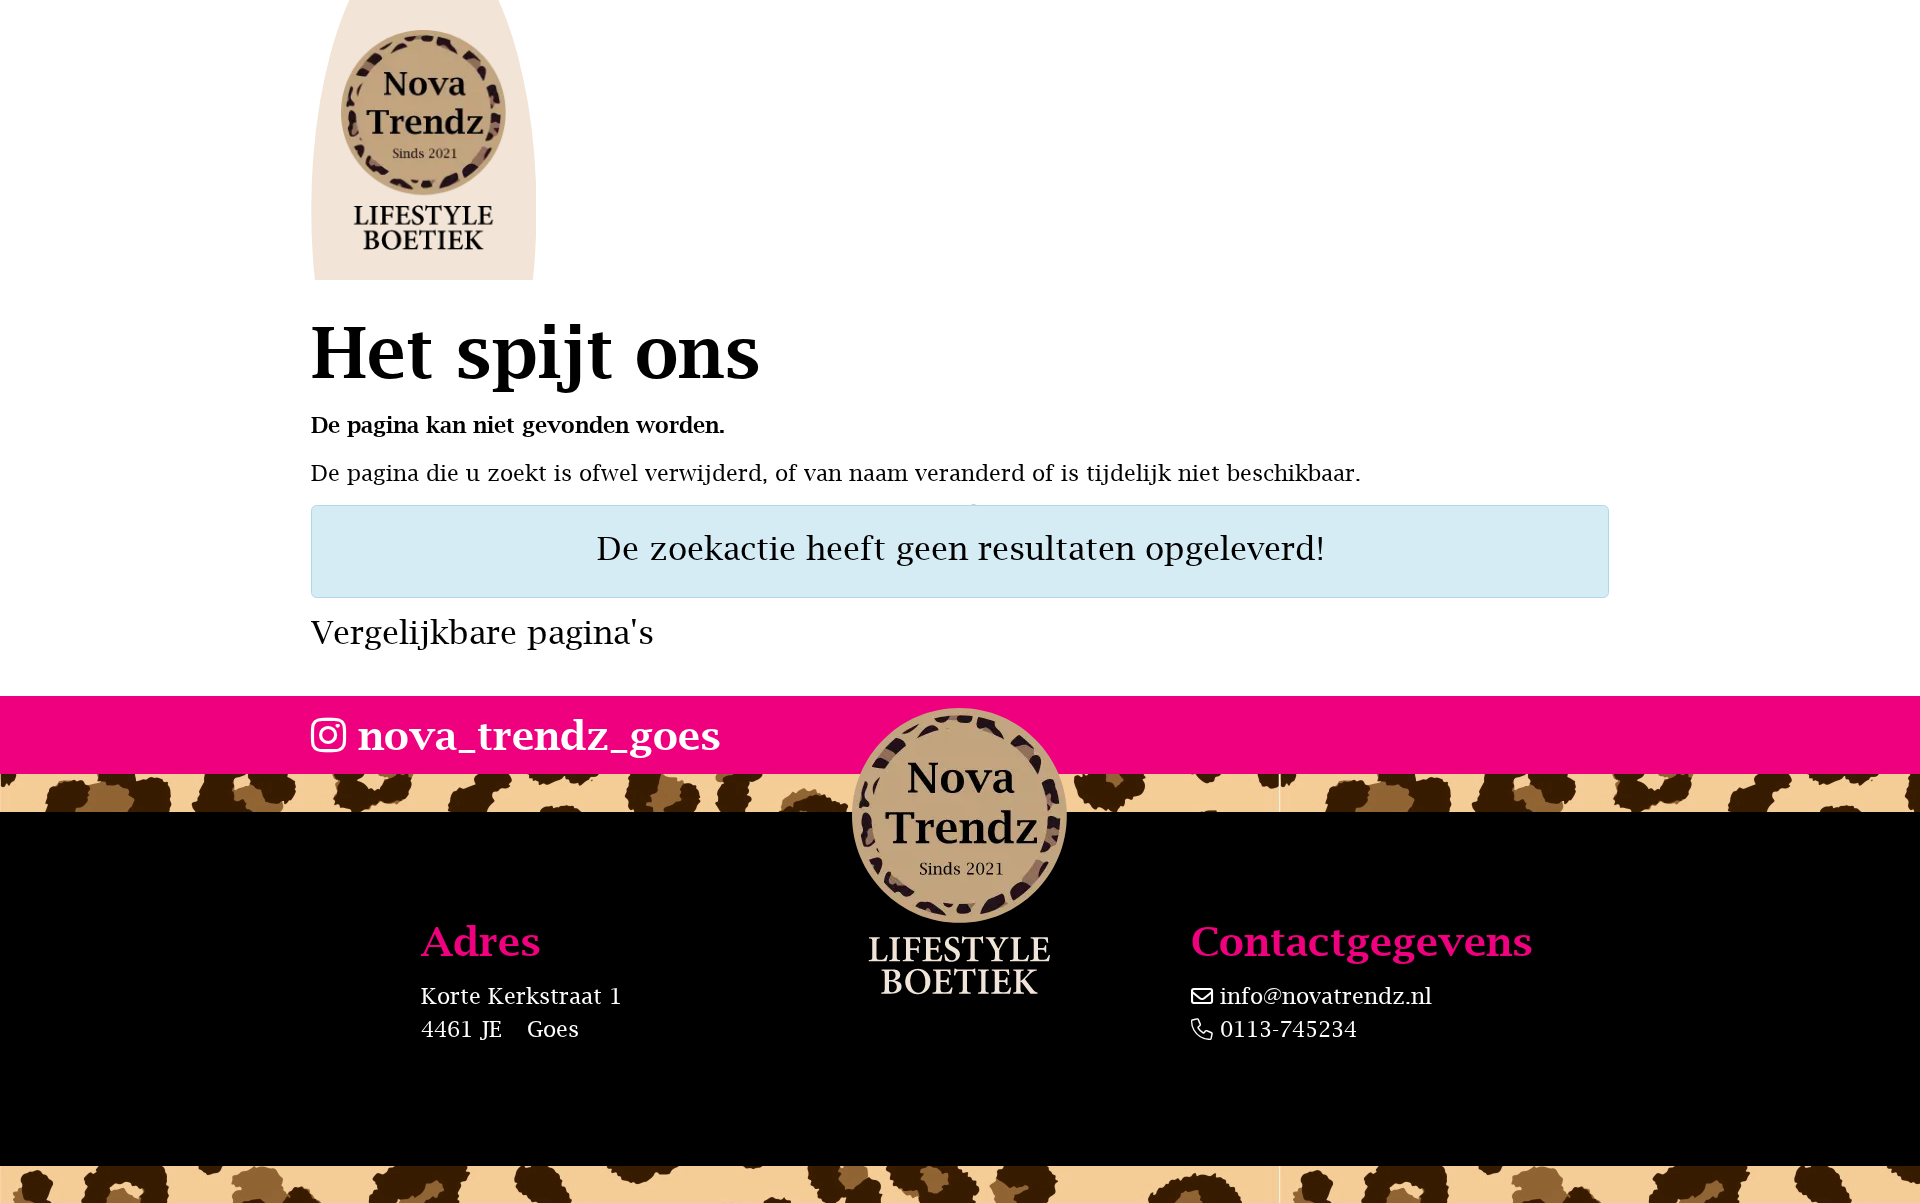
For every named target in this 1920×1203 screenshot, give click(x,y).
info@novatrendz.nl (1326, 996)
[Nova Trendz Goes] (423, 140)
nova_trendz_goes (533, 734)
